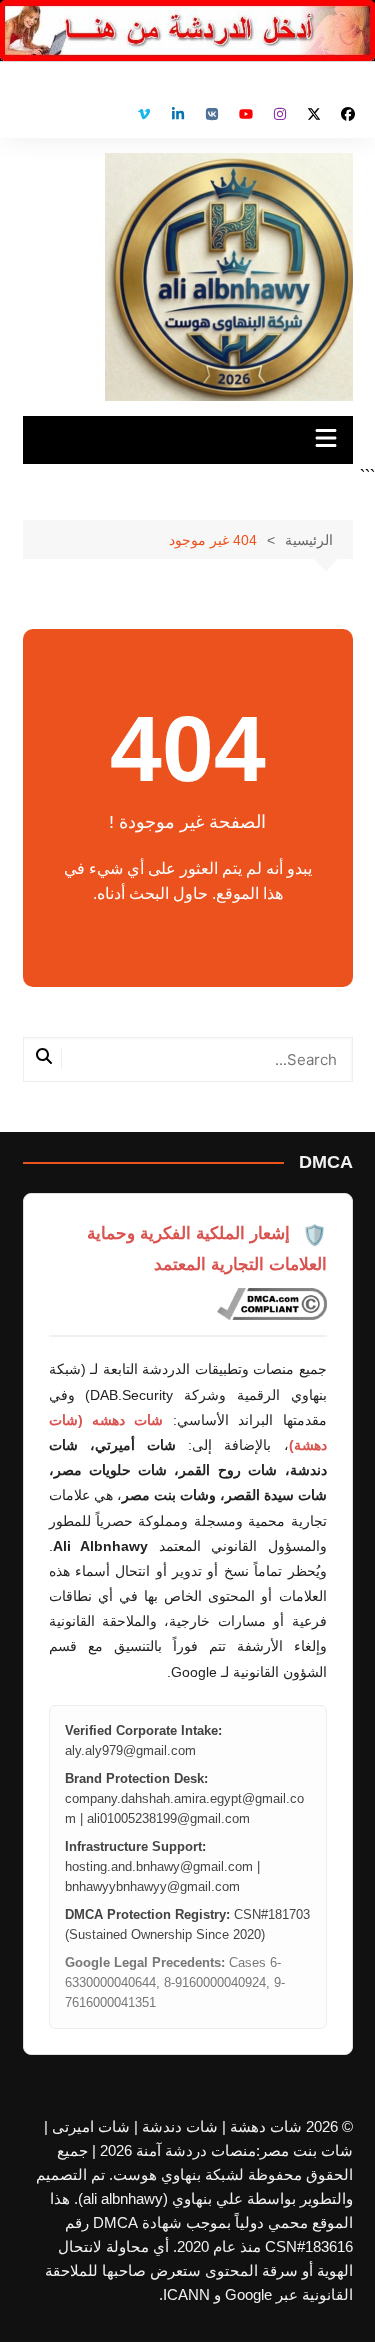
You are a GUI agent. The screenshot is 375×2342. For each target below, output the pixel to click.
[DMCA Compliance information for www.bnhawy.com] (272, 1304)
